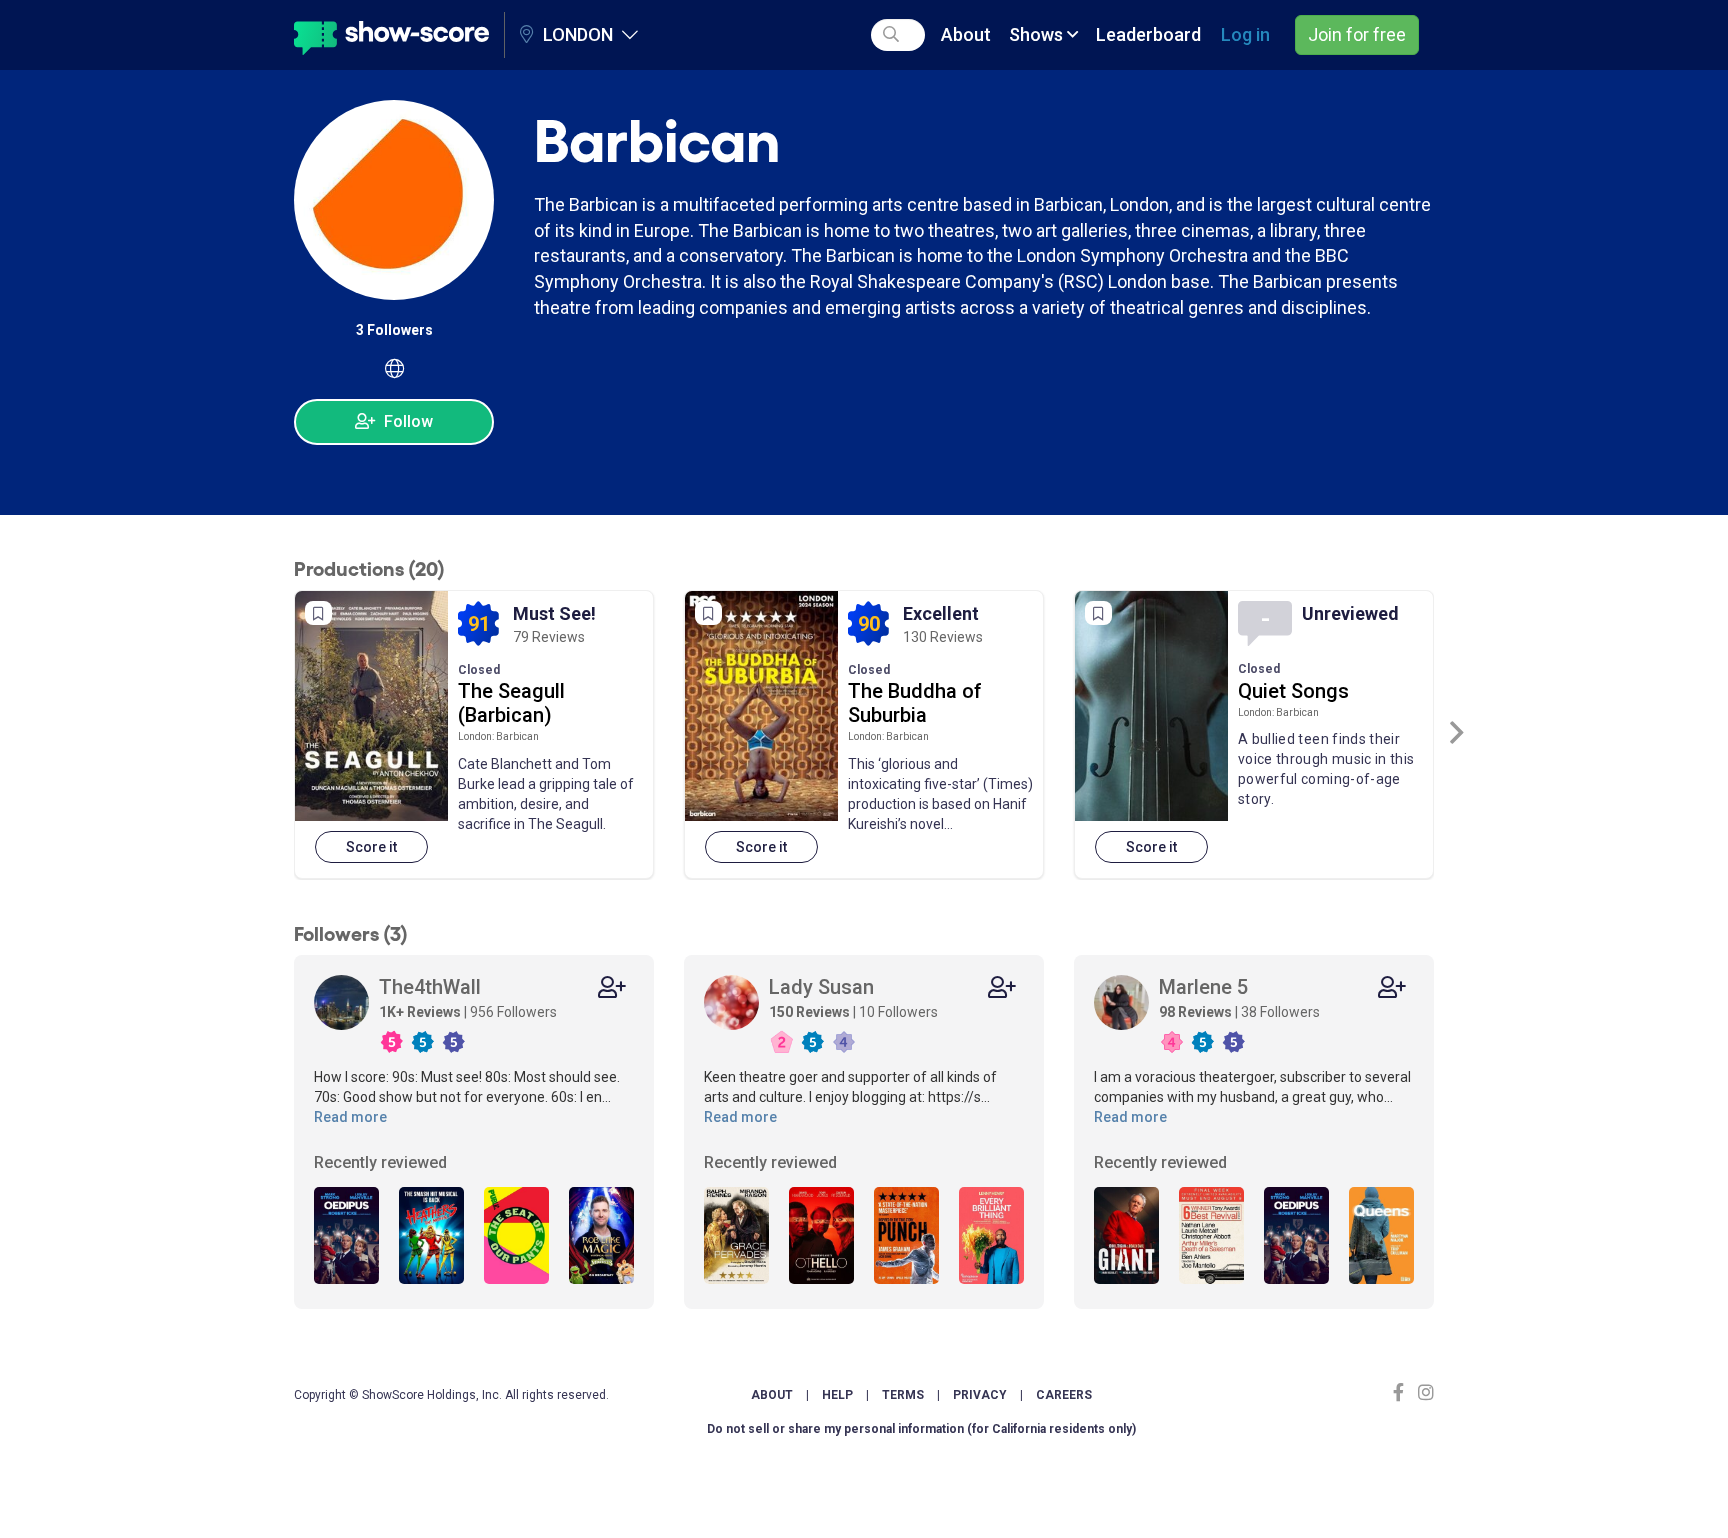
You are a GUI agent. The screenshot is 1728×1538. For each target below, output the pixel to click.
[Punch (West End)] (906, 1236)
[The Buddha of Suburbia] (761, 706)
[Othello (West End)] (821, 1236)
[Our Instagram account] (1423, 1392)
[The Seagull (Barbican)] (371, 706)
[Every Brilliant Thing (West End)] (991, 1236)
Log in (1245, 34)
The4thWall (430, 987)
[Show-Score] (391, 35)
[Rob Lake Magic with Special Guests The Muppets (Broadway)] (601, 1236)
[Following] (612, 987)
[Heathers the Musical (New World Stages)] (431, 1236)
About (966, 34)
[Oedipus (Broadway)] (346, 1236)
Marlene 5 (1203, 987)
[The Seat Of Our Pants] (516, 1236)
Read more (350, 1117)
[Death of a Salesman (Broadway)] (1211, 1236)
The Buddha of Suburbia (915, 703)
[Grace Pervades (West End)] (736, 1236)
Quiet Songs (1293, 691)
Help (837, 1395)
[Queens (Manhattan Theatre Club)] (1381, 1236)
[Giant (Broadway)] (1126, 1236)
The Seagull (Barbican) (511, 703)
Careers (1064, 1395)
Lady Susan (821, 987)
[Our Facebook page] (1403, 1392)
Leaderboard (1148, 34)
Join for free (1357, 34)
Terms (903, 1395)
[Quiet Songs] (1151, 706)
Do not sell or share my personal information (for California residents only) (921, 1429)
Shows (1038, 34)
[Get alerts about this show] (318, 613)
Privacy (980, 1395)
